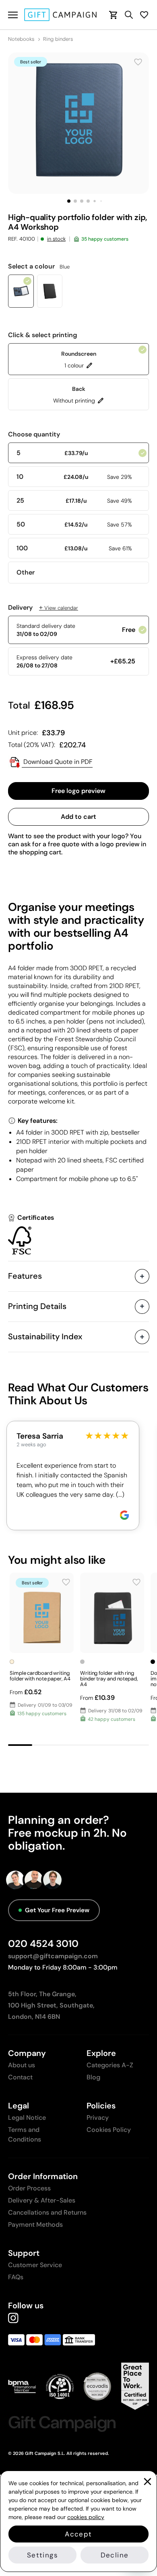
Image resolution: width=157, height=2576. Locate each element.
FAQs (16, 2277)
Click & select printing (43, 335)
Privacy (98, 2118)
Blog (93, 2077)
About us (22, 2065)
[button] (69, 201)
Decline (115, 2555)
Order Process (29, 2188)
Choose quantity (34, 434)
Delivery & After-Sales (42, 2200)
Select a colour (39, 266)
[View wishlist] (144, 15)
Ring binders (58, 39)
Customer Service (35, 2265)
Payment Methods (35, 2225)
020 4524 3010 (43, 1944)
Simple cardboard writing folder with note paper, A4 (40, 1676)
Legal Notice (27, 2118)
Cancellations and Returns (47, 2212)
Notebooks (21, 39)
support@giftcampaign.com (53, 1956)
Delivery (43, 608)
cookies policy (86, 2517)
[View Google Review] (124, 1515)
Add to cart (78, 817)
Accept (78, 2534)
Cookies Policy (109, 2130)
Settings (42, 2555)
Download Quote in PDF (57, 762)
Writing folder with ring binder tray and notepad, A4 (109, 1679)
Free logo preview (78, 791)
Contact (20, 2077)
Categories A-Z (110, 2065)
